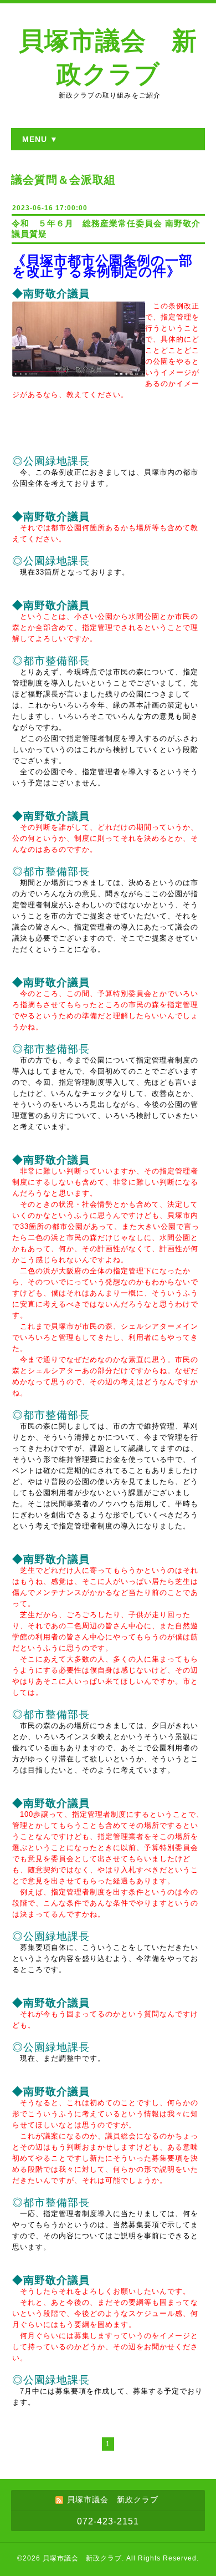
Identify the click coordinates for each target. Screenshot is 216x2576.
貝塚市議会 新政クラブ (82, 2558)
